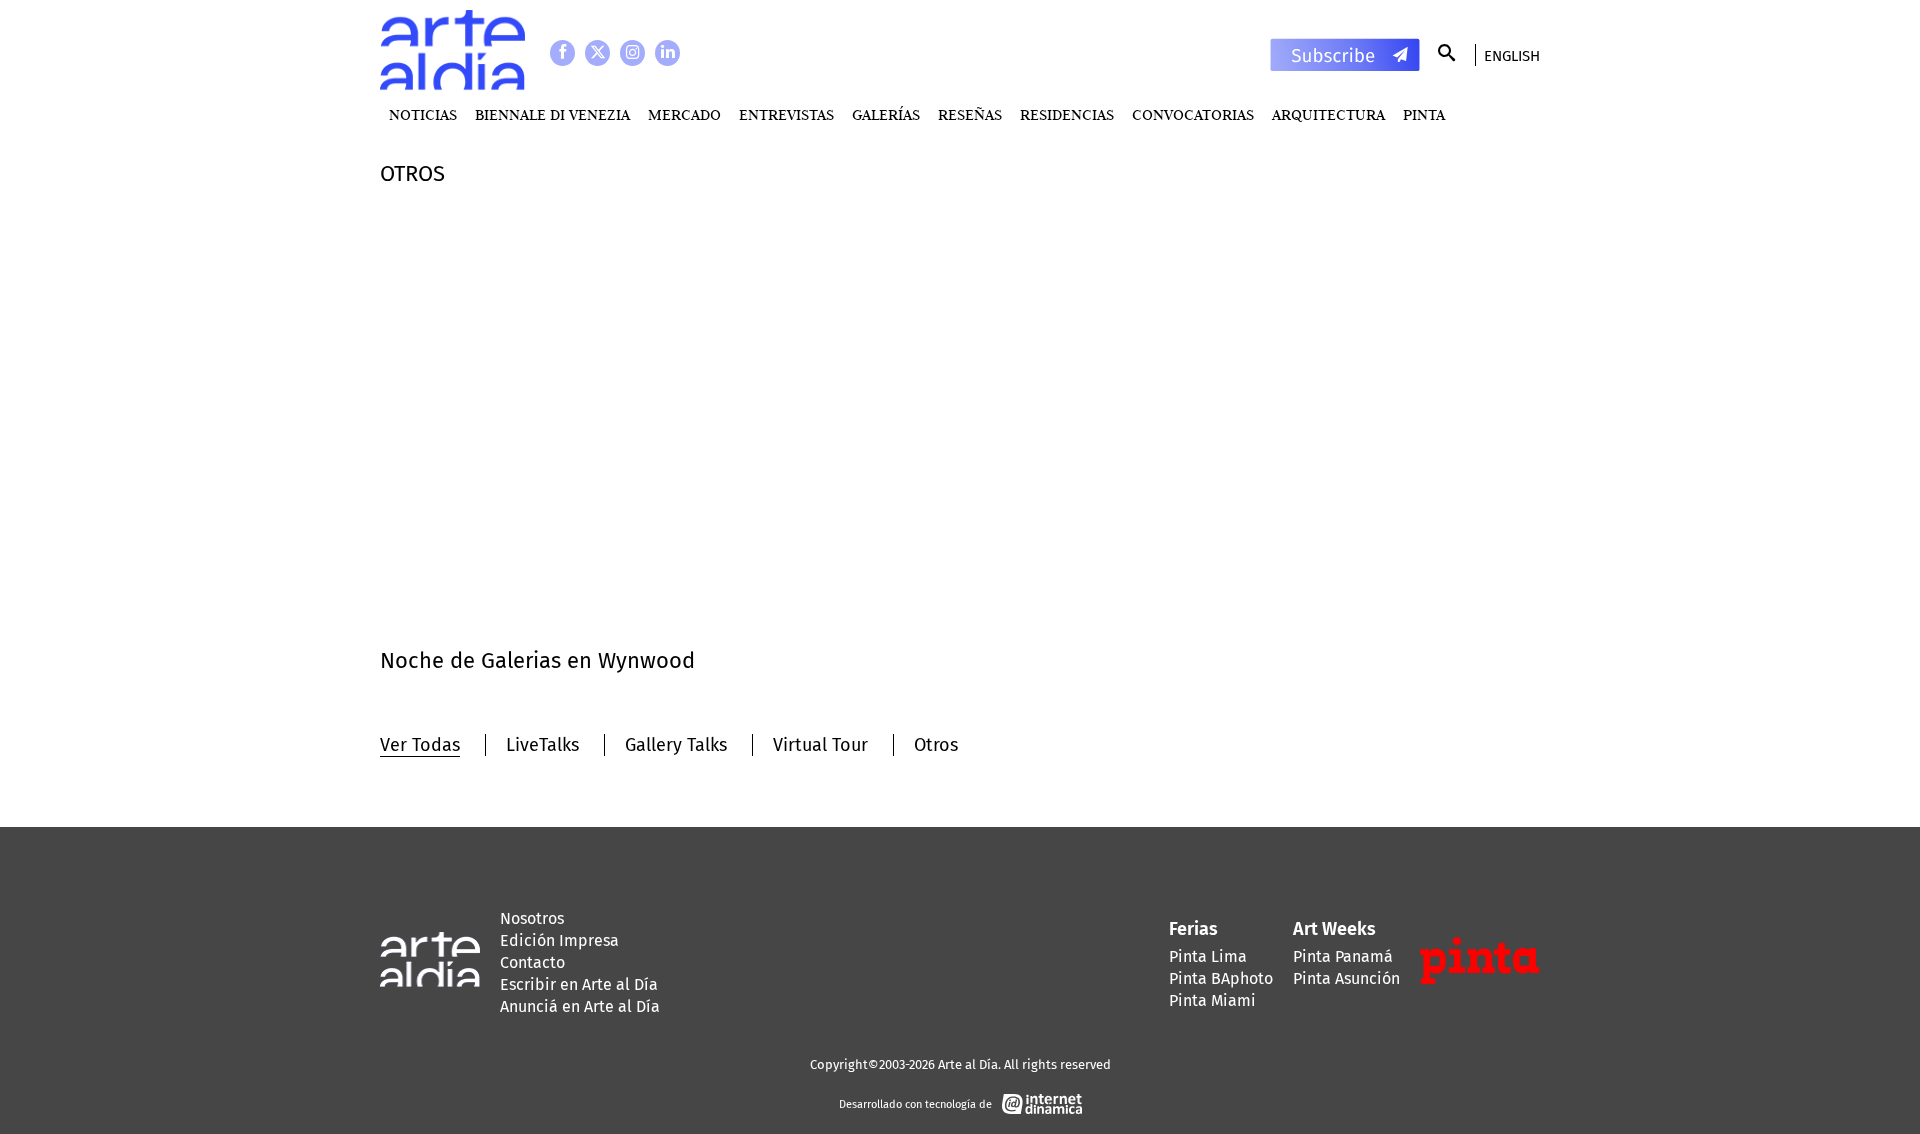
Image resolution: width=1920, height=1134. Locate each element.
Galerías (886, 114)
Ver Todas (420, 745)
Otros (936, 745)
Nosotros (532, 918)
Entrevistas (786, 114)
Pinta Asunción (1346, 978)
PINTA (1424, 114)
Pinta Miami (1212, 1000)
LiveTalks (542, 745)
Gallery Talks (676, 745)
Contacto (532, 962)
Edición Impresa (559, 940)
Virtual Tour (820, 745)
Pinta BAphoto (1221, 978)
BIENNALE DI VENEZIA (552, 114)
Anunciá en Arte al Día (580, 1006)
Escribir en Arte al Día (579, 984)
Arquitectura (1328, 114)
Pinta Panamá (1343, 956)
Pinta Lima (1208, 956)
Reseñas (970, 114)
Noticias (423, 114)
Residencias (1067, 114)
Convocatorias (1193, 114)
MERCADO (684, 114)
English (1512, 56)
